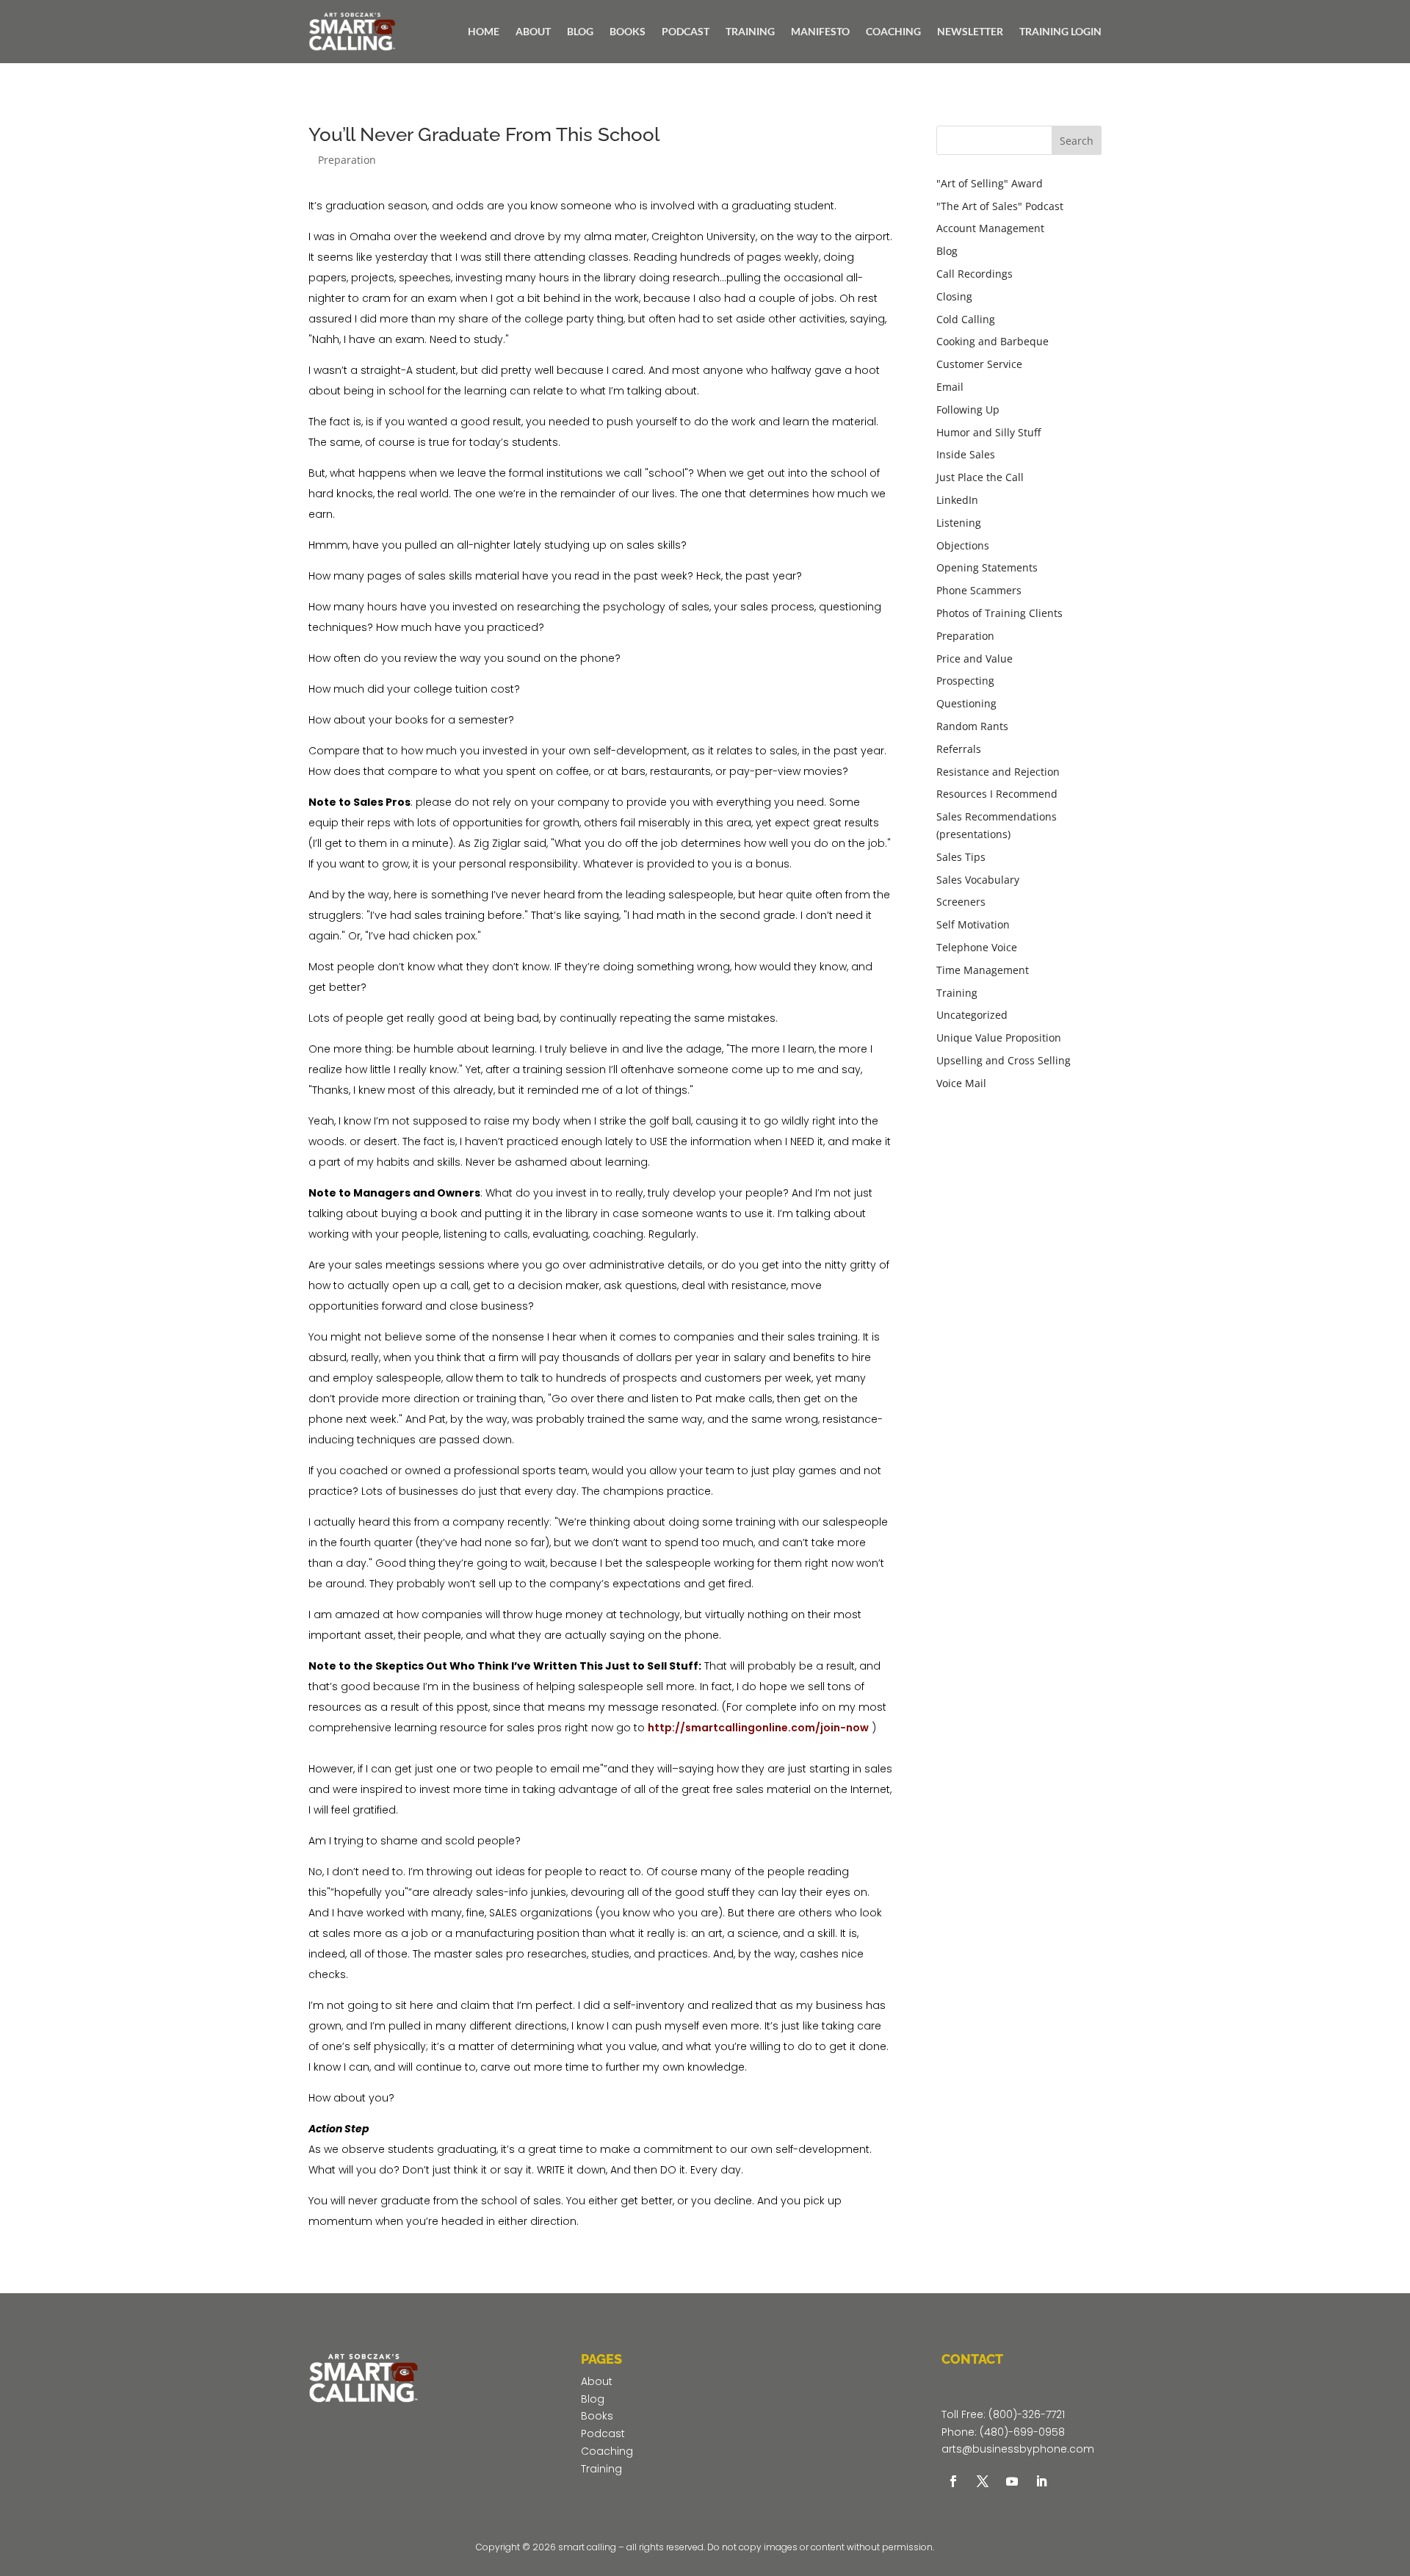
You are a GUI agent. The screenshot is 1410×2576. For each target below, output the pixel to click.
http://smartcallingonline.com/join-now (758, 1728)
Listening (959, 523)
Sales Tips (961, 857)
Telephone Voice (977, 947)
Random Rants (972, 726)
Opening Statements (987, 567)
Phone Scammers (979, 590)
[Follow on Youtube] (1012, 2481)
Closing (954, 296)
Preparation (347, 160)
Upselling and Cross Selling (1004, 1060)
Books (597, 2416)
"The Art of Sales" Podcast (1000, 206)
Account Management (990, 228)
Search (1077, 141)
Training (957, 993)
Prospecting (965, 681)
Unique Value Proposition (999, 1038)
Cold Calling (966, 319)
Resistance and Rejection (998, 772)
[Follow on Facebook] (953, 2481)
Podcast (603, 2434)
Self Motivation (973, 924)
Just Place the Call (980, 477)
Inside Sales (966, 454)
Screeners (961, 902)
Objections (963, 545)
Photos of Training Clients (999, 613)
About (597, 2381)
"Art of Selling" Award (990, 183)
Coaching (607, 2451)
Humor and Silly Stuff (988, 432)
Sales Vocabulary (978, 880)
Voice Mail (961, 1083)
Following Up (968, 410)
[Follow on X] (983, 2481)
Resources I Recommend (997, 794)
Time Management (983, 970)
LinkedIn (957, 500)
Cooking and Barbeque (993, 341)
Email (950, 387)
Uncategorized (972, 1015)
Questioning (966, 703)
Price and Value (975, 659)
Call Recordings (975, 274)
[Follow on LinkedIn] (1041, 2481)
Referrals (959, 749)
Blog (947, 251)
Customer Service (979, 364)
